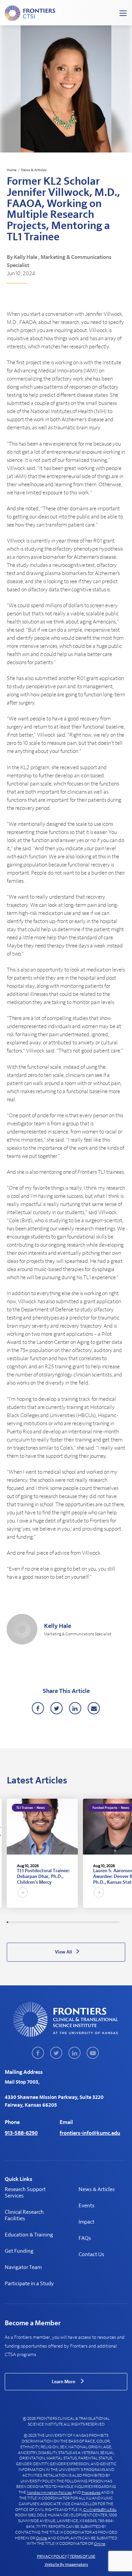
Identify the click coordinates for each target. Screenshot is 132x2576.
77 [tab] (105, 1922)
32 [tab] (47, 1922)
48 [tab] (68, 1922)
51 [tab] (71, 1922)
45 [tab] (64, 1922)
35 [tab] (51, 1922)
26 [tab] (40, 1922)
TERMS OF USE (83, 2556)
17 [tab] (28, 1922)
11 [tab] (20, 1922)
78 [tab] (106, 1922)
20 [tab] (32, 1922)
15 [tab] (25, 1922)
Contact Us (91, 2254)
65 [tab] (89, 1922)
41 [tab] (59, 1922)
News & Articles (34, 170)
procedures (91, 2493)
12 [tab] (22, 1922)
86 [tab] (116, 1922)
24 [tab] (37, 1922)
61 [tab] (84, 1922)
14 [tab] (24, 1922)
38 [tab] (55, 1922)
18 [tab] (29, 1922)
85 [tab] (115, 1922)
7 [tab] (15, 1922)
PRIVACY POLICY (52, 2556)
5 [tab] (13, 1922)
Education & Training (29, 2235)
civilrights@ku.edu (100, 2510)
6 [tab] (14, 1922)
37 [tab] (53, 1922)
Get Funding (19, 2251)
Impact (86, 2222)
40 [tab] (58, 1922)
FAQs (85, 2238)
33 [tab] (48, 1922)
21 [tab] (33, 1922)
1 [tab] (7, 1922)
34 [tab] (50, 1922)
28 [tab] (42, 1922)
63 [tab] (87, 1922)
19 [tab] (30, 1922)
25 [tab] (38, 1922)
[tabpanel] (42, 1853)
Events (86, 2206)
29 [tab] (43, 1922)
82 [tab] (111, 1922)
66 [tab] (91, 1922)
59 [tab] (82, 1922)
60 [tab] (83, 1922)
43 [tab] (61, 1922)
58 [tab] (81, 1922)
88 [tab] (119, 1922)
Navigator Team (23, 2267)
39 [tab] (56, 1922)
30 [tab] (45, 1922)
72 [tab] (98, 1922)
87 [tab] (117, 1922)
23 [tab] (36, 1922)
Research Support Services (25, 2193)
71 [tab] (97, 1922)
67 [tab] (92, 1922)
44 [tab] (63, 1922)
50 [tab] (70, 1922)
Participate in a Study (29, 2284)
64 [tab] (88, 1922)
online (41, 2538)
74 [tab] (101, 1922)
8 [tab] (17, 1922)
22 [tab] (35, 1922)
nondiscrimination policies (49, 2493)
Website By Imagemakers (66, 2564)
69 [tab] (94, 1922)
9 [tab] (18, 1922)
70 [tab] (96, 1922)
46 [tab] (65, 1922)
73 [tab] (100, 1922)
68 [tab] (93, 1922)
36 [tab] (52, 1922)
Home (12, 170)
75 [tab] (102, 1922)
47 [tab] (66, 1922)
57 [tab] (79, 1922)
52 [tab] (73, 1922)
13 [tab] (23, 1922)
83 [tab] (112, 1922)
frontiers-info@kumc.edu (90, 2133)
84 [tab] (114, 1922)
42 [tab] (60, 1922)
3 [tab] (10, 1922)
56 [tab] (78, 1922)
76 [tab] (104, 1922)
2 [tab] (9, 1922)
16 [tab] (27, 1922)
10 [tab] (19, 1922)
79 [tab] (107, 1922)
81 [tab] (110, 1922)
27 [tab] (41, 1922)
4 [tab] (11, 1922)
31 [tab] (46, 1922)
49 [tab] (69, 1922)
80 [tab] (109, 1922)
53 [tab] (74, 1922)
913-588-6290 (21, 2133)
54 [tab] (75, 1922)
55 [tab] (76, 1922)
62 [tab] (86, 1922)
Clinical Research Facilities (24, 2215)
